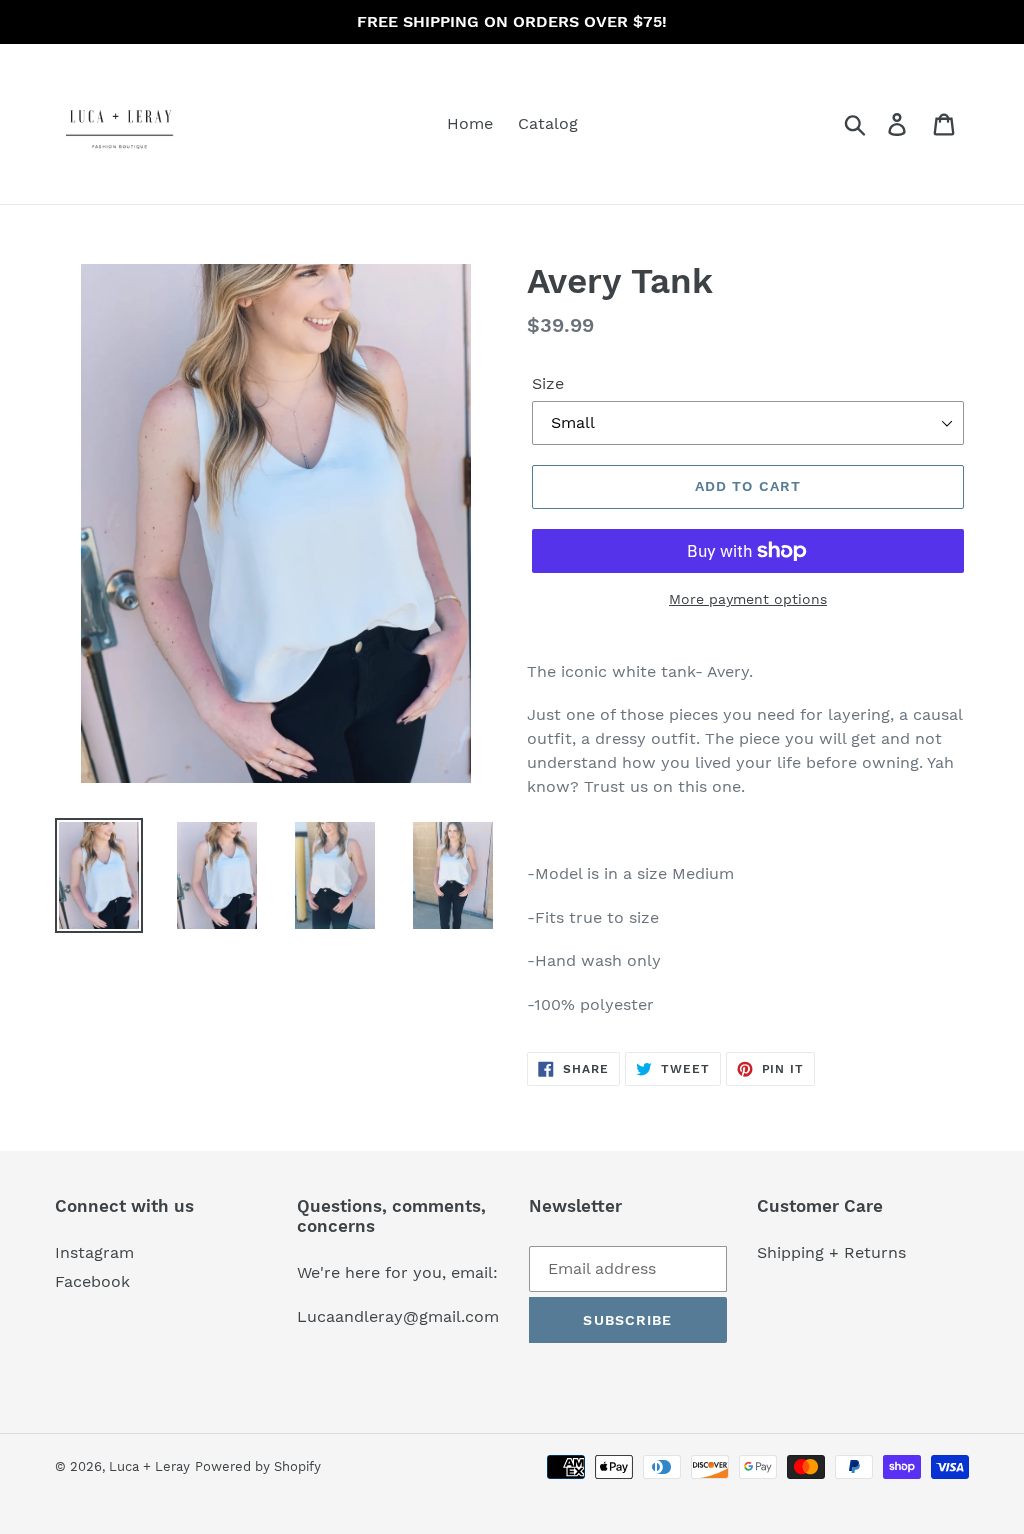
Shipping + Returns (831, 1252)
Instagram (94, 1252)
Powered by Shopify (258, 1466)
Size (548, 383)
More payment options (748, 599)
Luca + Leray (149, 1466)
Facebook (92, 1281)
